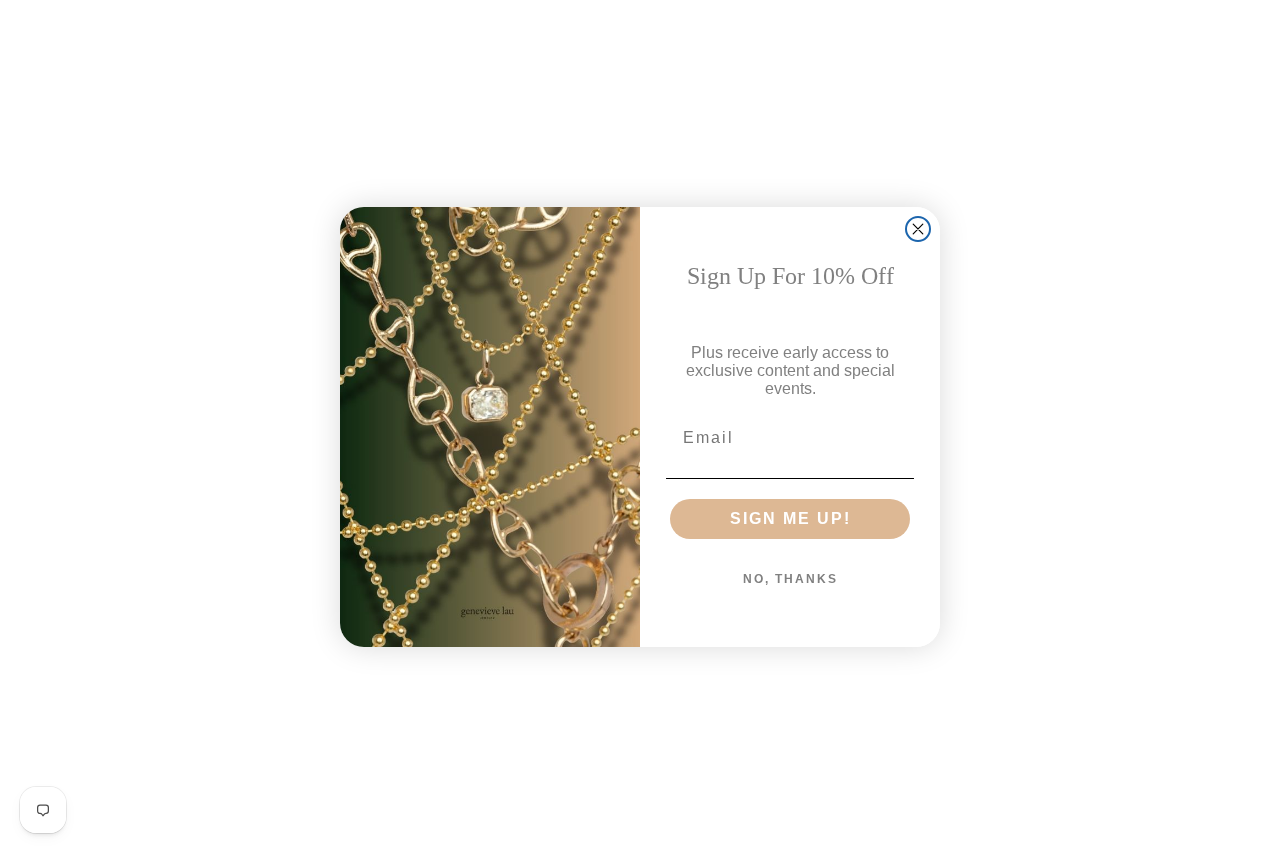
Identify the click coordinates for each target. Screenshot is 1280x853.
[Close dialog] (918, 229)
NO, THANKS (790, 579)
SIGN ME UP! (790, 518)
